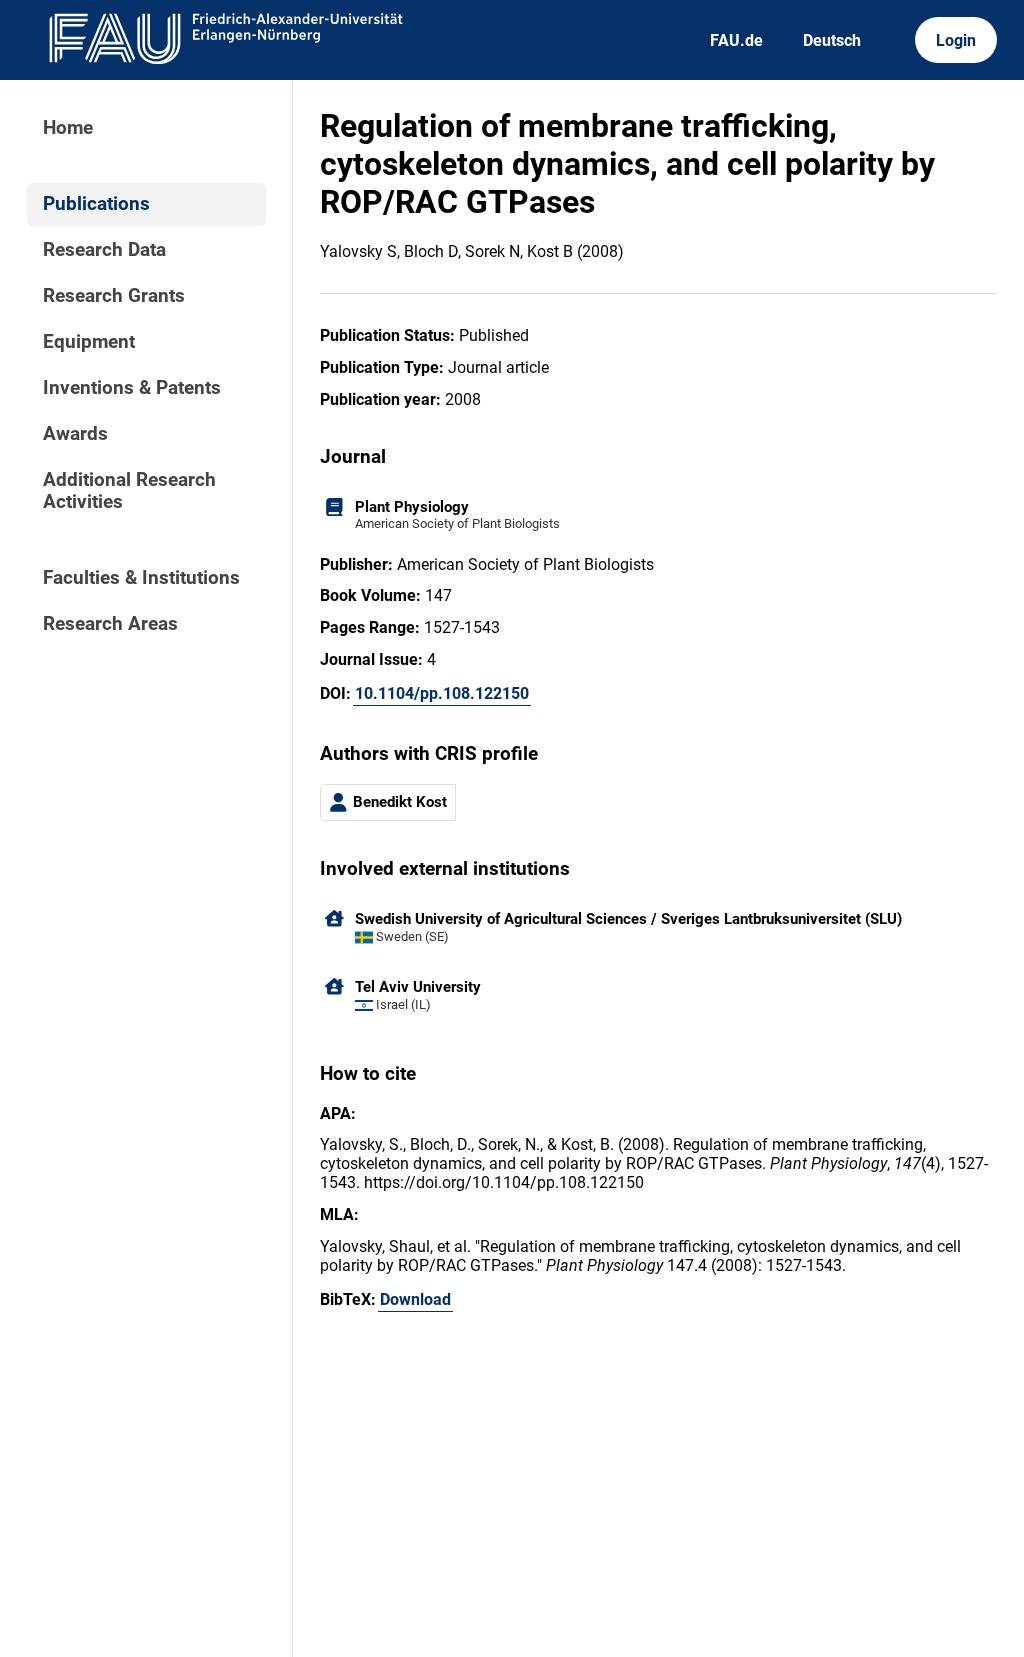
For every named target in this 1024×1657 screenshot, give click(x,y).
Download (415, 1299)
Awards (75, 434)
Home (68, 128)
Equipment (89, 342)
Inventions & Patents (132, 388)
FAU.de (736, 40)
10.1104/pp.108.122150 (442, 693)
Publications (96, 204)
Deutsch (832, 40)
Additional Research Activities (129, 491)
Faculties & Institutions (141, 578)
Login (956, 40)
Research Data (104, 250)
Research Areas (110, 624)
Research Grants (114, 296)
